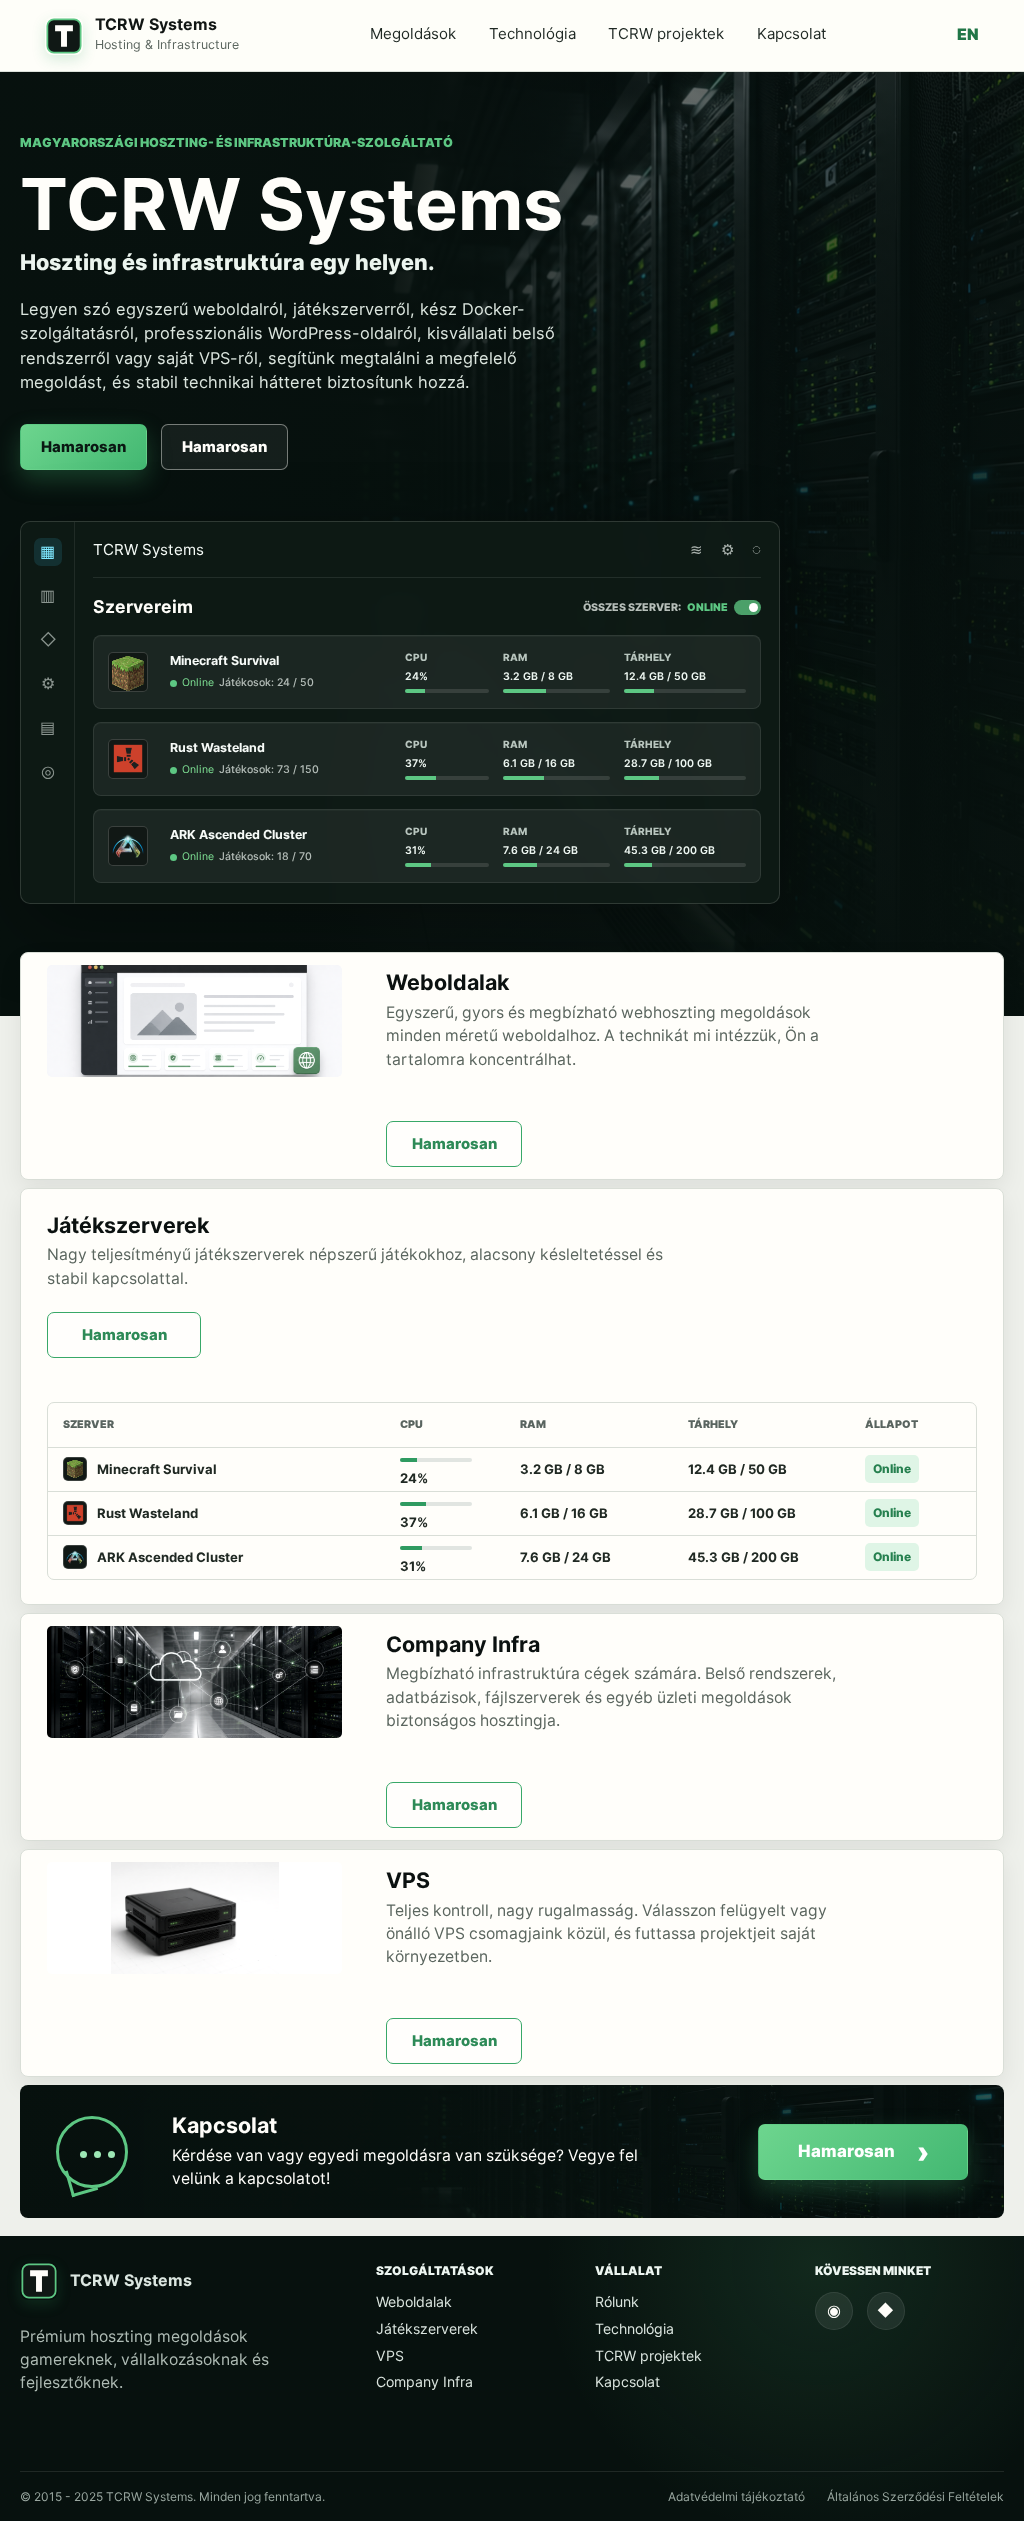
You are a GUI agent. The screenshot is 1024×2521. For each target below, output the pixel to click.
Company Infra (424, 2381)
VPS (390, 2355)
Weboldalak (414, 2301)
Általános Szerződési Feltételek (915, 2496)
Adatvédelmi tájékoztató (736, 2496)
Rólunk (617, 2301)
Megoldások (413, 33)
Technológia (532, 33)
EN (968, 34)
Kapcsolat (791, 33)
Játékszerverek (427, 2328)
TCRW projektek (666, 33)
